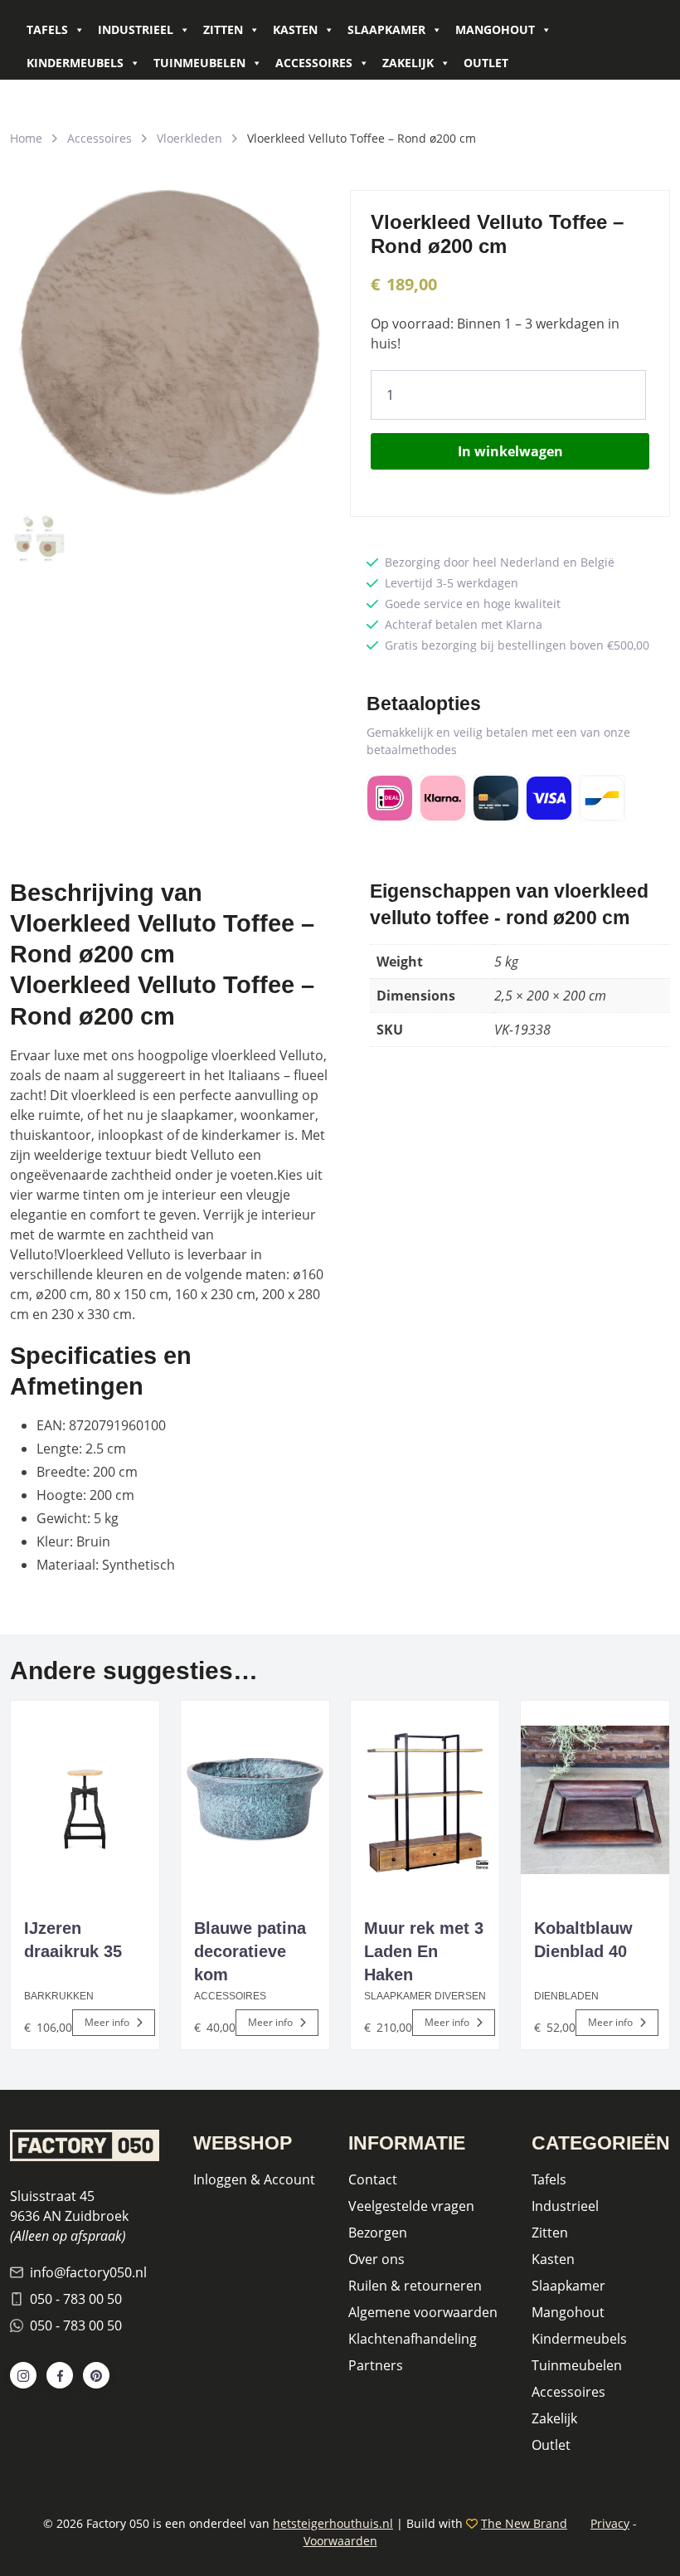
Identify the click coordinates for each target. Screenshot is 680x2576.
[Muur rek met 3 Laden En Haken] (425, 1800)
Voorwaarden (340, 2541)
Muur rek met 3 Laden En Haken (424, 1951)
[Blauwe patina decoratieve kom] (255, 1800)
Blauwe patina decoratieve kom (250, 1951)
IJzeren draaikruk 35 (73, 1940)
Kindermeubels (75, 63)
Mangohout (495, 29)
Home (26, 138)
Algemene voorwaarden (423, 2312)
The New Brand (524, 2523)
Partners (376, 2365)
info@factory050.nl (88, 2272)
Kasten (295, 29)
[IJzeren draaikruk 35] (85, 1800)
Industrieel (136, 29)
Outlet (486, 63)
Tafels (47, 29)
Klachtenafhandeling (413, 2339)
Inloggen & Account (254, 2179)
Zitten (223, 29)
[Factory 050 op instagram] (23, 2375)
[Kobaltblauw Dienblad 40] (595, 1800)
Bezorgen (378, 2233)
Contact (373, 2179)
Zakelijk (408, 63)
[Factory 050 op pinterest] (96, 2375)
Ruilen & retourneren (415, 2286)
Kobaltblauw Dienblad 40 (583, 1940)
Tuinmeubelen (199, 63)
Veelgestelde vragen (411, 2206)
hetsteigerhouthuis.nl (333, 2523)
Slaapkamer (386, 29)
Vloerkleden (189, 138)
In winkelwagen (510, 451)
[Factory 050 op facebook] (60, 2375)
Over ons (376, 2259)
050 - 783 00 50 (76, 2299)
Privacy (610, 2523)
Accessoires (314, 63)
